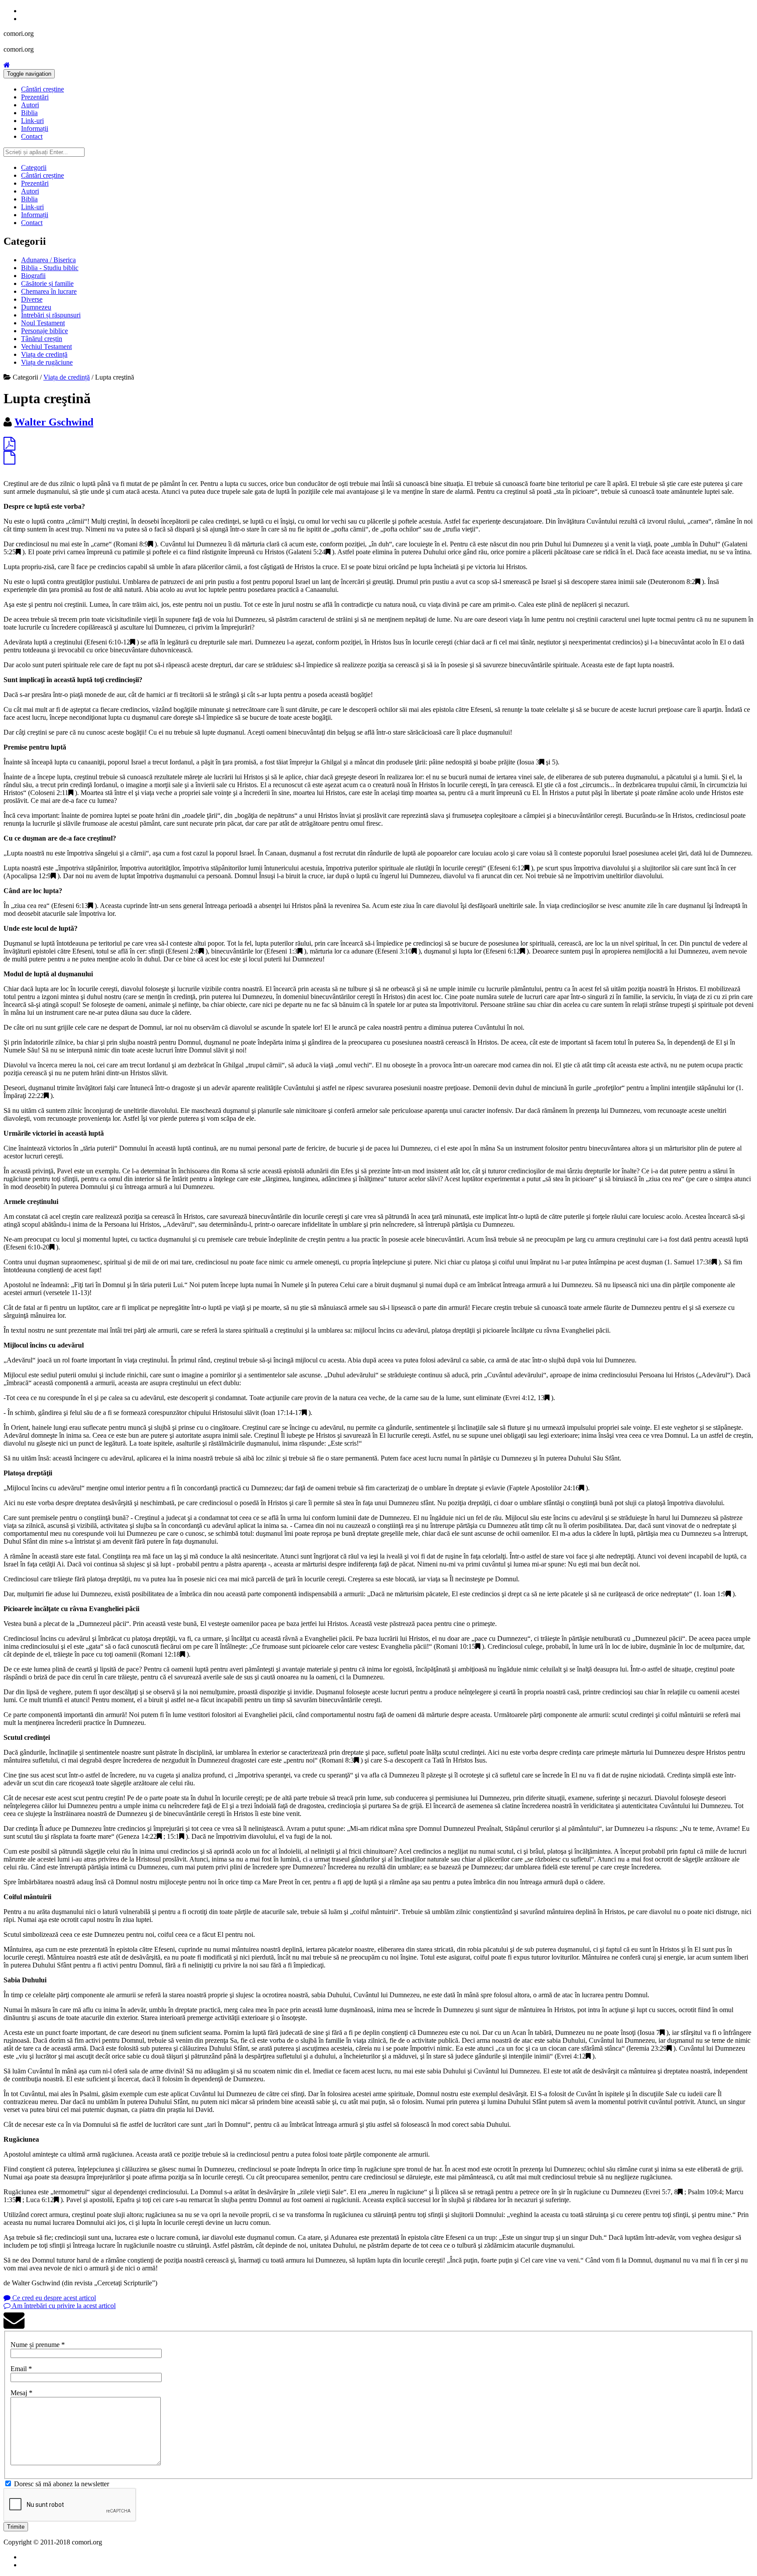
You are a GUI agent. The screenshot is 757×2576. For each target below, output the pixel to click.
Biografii (33, 276)
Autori (30, 105)
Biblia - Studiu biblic (50, 268)
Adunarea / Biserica (48, 260)
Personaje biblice (44, 331)
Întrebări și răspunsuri (51, 315)
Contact (32, 136)
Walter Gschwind (54, 422)
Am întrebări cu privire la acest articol (63, 2306)
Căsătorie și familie (47, 283)
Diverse (32, 299)
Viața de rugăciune (47, 362)
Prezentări (35, 97)
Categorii (34, 167)
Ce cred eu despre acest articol (53, 2298)
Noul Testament (43, 323)
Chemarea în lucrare (49, 291)
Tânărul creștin (42, 339)
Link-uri (32, 121)
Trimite (16, 2527)
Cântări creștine (42, 89)
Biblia (29, 113)
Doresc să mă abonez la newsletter (62, 2484)
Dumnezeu (36, 307)
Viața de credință (44, 354)
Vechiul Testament (46, 347)
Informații (35, 128)
